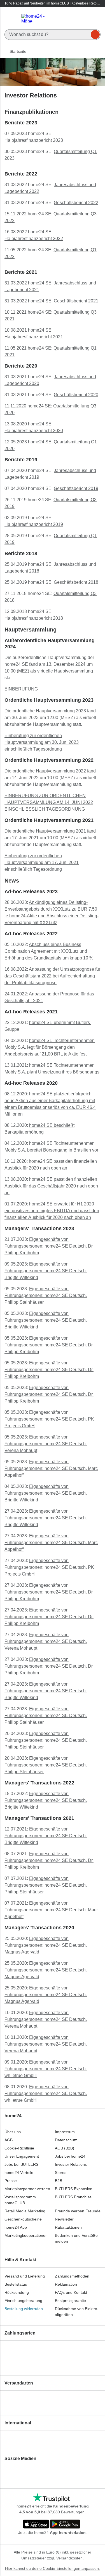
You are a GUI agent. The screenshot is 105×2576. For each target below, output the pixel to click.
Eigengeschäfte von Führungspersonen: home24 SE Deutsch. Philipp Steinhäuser (46, 1295)
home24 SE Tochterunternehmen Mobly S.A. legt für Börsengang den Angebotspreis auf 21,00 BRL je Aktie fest (50, 1047)
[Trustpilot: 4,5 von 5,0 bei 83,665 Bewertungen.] (51, 2498)
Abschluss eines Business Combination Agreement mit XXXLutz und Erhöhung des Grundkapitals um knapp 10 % (49, 951)
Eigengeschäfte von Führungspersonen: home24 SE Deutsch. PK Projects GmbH (49, 1419)
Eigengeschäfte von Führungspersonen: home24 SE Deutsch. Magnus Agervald (46, 1945)
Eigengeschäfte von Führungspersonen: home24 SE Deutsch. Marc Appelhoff (51, 1468)
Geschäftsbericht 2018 (76, 582)
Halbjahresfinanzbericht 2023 (34, 140)
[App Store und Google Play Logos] (52, 2525)
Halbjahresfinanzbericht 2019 (34, 524)
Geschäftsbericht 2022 (76, 203)
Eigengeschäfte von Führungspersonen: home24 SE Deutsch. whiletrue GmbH (46, 2069)
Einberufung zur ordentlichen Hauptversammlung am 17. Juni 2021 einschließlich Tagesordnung (42, 862)
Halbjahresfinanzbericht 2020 (34, 431)
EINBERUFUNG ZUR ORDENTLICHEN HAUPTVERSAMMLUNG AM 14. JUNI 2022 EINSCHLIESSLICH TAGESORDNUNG (49, 802)
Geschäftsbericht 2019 (76, 488)
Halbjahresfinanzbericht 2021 (34, 337)
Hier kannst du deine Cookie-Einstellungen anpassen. (53, 2568)
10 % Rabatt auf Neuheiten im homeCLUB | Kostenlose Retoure (52, 4)
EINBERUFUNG (21, 689)
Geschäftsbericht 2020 (76, 395)
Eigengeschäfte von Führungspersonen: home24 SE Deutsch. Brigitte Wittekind (46, 1271)
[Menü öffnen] (11, 18)
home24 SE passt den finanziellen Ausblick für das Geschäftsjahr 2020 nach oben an (51, 1186)
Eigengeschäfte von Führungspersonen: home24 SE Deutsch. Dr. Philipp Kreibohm (49, 1246)
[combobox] (53, 33)
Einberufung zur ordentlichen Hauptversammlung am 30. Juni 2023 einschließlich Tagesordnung (42, 742)
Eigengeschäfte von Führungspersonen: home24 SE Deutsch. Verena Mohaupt (46, 1444)
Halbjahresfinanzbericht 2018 (34, 618)
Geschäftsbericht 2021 (76, 301)
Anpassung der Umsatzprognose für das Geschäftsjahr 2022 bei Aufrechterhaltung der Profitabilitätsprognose (52, 976)
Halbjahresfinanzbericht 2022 (34, 239)
